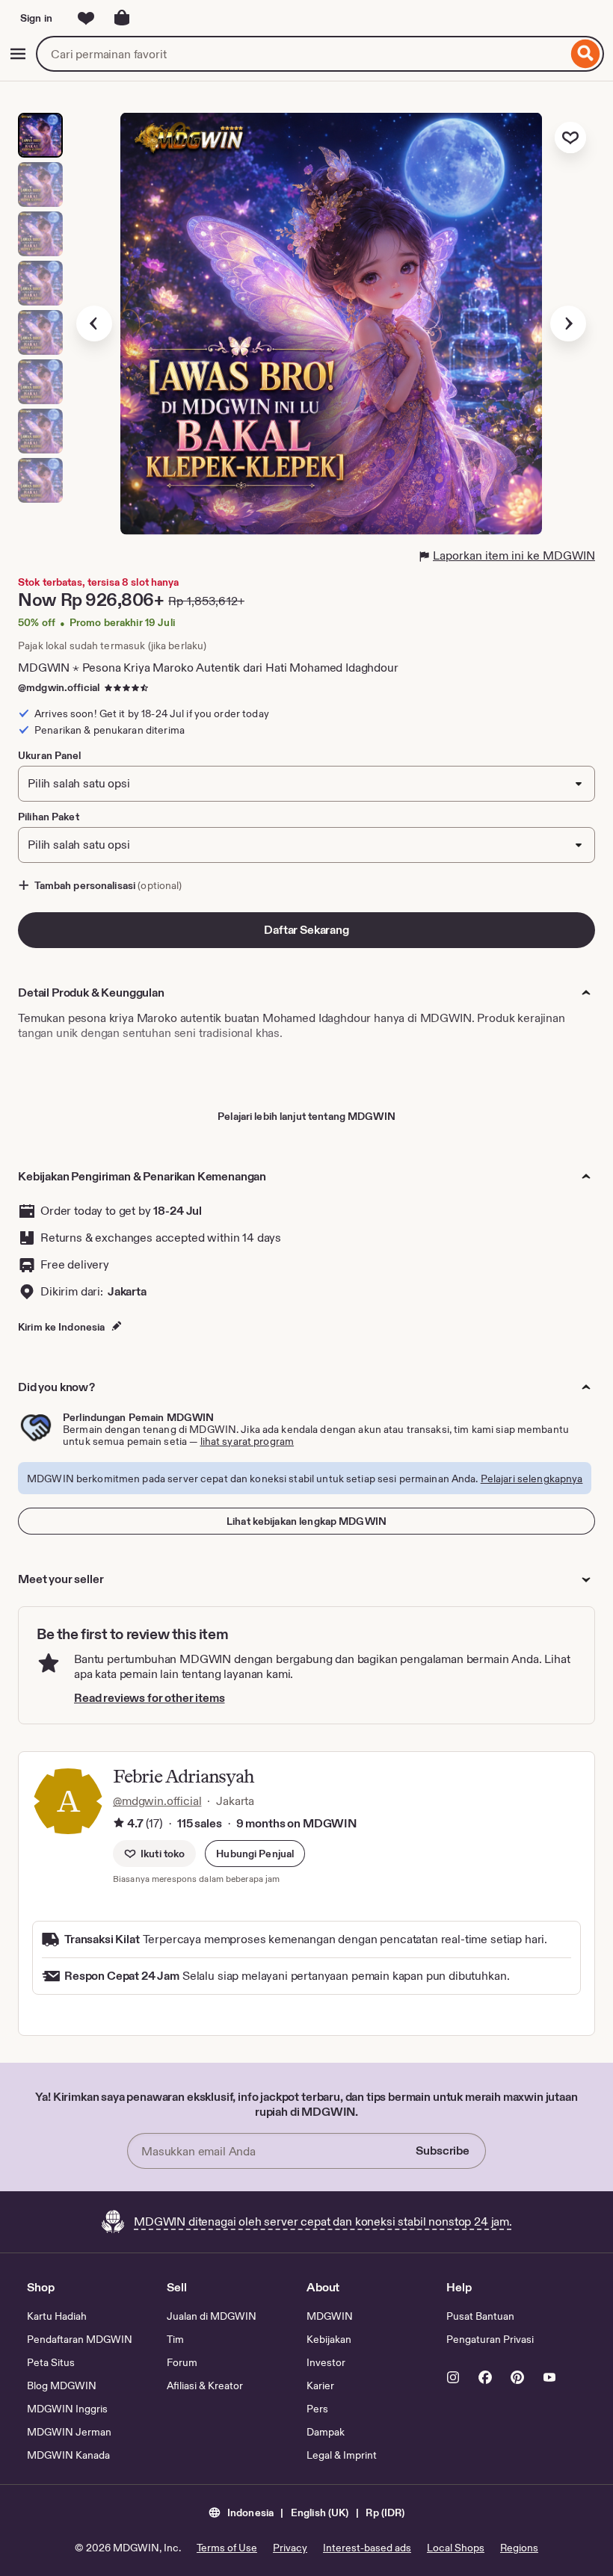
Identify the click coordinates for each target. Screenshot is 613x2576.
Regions (519, 2548)
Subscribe (443, 2151)
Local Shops (456, 2548)
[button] (255, 1854)
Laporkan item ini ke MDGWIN (514, 555)
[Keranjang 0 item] (122, 18)
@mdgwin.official (59, 687)
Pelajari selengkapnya (532, 1479)
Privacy (290, 2548)
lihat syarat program (247, 1441)
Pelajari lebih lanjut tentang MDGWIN (306, 1116)
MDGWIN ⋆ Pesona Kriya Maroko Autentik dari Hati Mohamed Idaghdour (208, 668)
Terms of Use (227, 2548)
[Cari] (586, 54)
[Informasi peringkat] (119, 1824)
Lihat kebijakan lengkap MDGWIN (306, 1521)
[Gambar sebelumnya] (94, 323)
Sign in (36, 18)
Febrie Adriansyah (184, 1776)
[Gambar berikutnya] (568, 323)
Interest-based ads (367, 2548)
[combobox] (302, 54)
